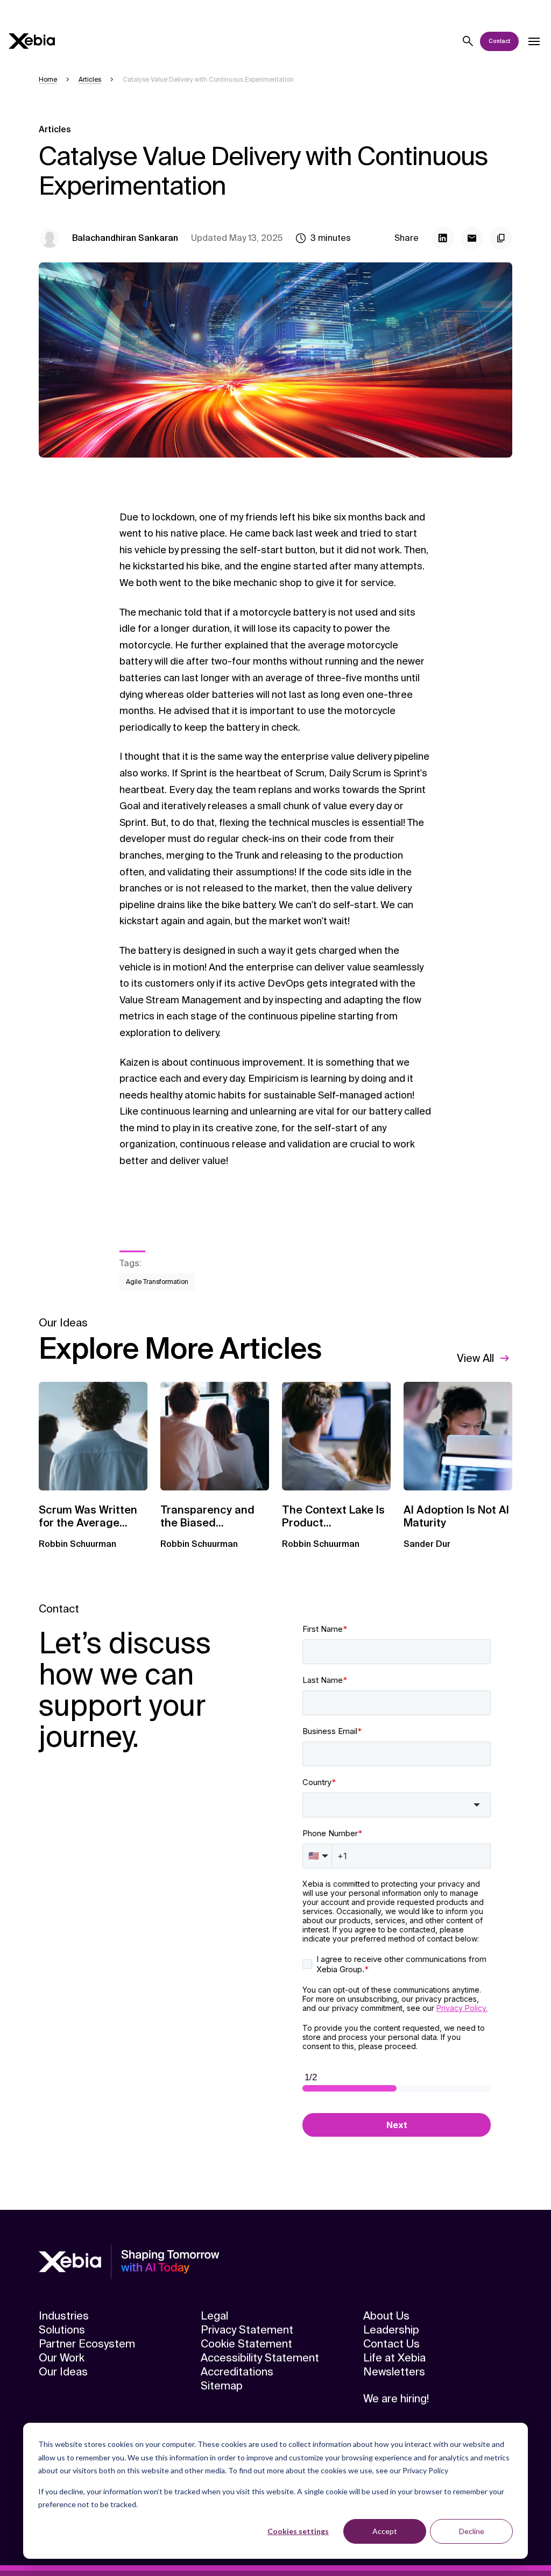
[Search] (468, 41)
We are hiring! (396, 2399)
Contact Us (391, 2344)
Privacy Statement (247, 2330)
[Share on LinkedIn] (443, 238)
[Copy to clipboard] (501, 238)
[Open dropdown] (534, 41)
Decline (472, 2531)
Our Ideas (63, 2372)
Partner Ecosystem (87, 2344)
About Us (386, 2316)
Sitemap (222, 2386)
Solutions (62, 2330)
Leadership (391, 2330)
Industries (64, 2316)
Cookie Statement (246, 2344)
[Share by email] (472, 238)
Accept (385, 2531)
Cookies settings (298, 2531)
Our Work (62, 2358)
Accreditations (237, 2372)
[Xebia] (32, 41)
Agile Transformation (157, 1282)
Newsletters (394, 2372)
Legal (214, 2316)
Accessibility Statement (260, 2358)
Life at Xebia (394, 2358)
